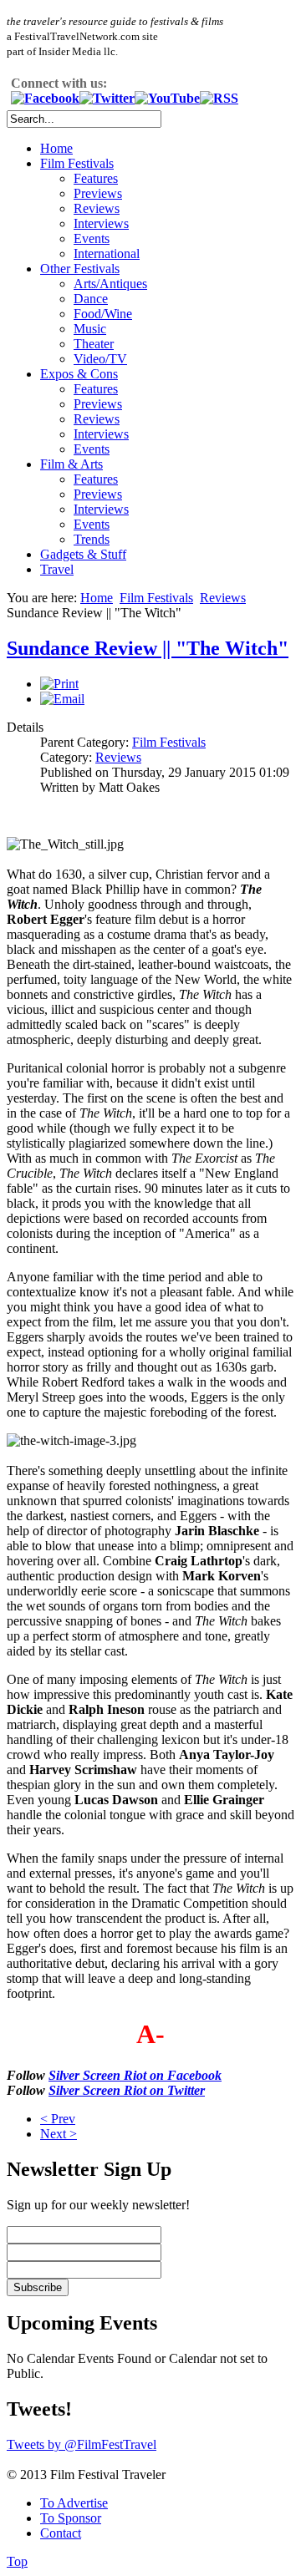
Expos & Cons (79, 374)
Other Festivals (80, 269)
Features (96, 178)
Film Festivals (77, 163)
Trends (92, 539)
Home (56, 148)
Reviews (97, 208)
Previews (98, 193)
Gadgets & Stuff (83, 554)
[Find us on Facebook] (45, 98)
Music (90, 329)
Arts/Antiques (110, 284)
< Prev (58, 2119)
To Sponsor (71, 2518)
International (107, 254)
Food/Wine (103, 314)
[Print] (59, 684)
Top (17, 2561)
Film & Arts (71, 464)
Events (92, 238)
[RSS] (219, 98)
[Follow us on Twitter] (107, 98)
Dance (91, 299)
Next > (59, 2134)
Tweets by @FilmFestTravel (82, 2444)
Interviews (101, 223)
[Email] (62, 699)
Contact (61, 2533)
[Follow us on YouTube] (167, 98)
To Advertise (74, 2503)
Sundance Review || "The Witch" (148, 648)
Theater (94, 344)
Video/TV (100, 359)
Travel (57, 569)
